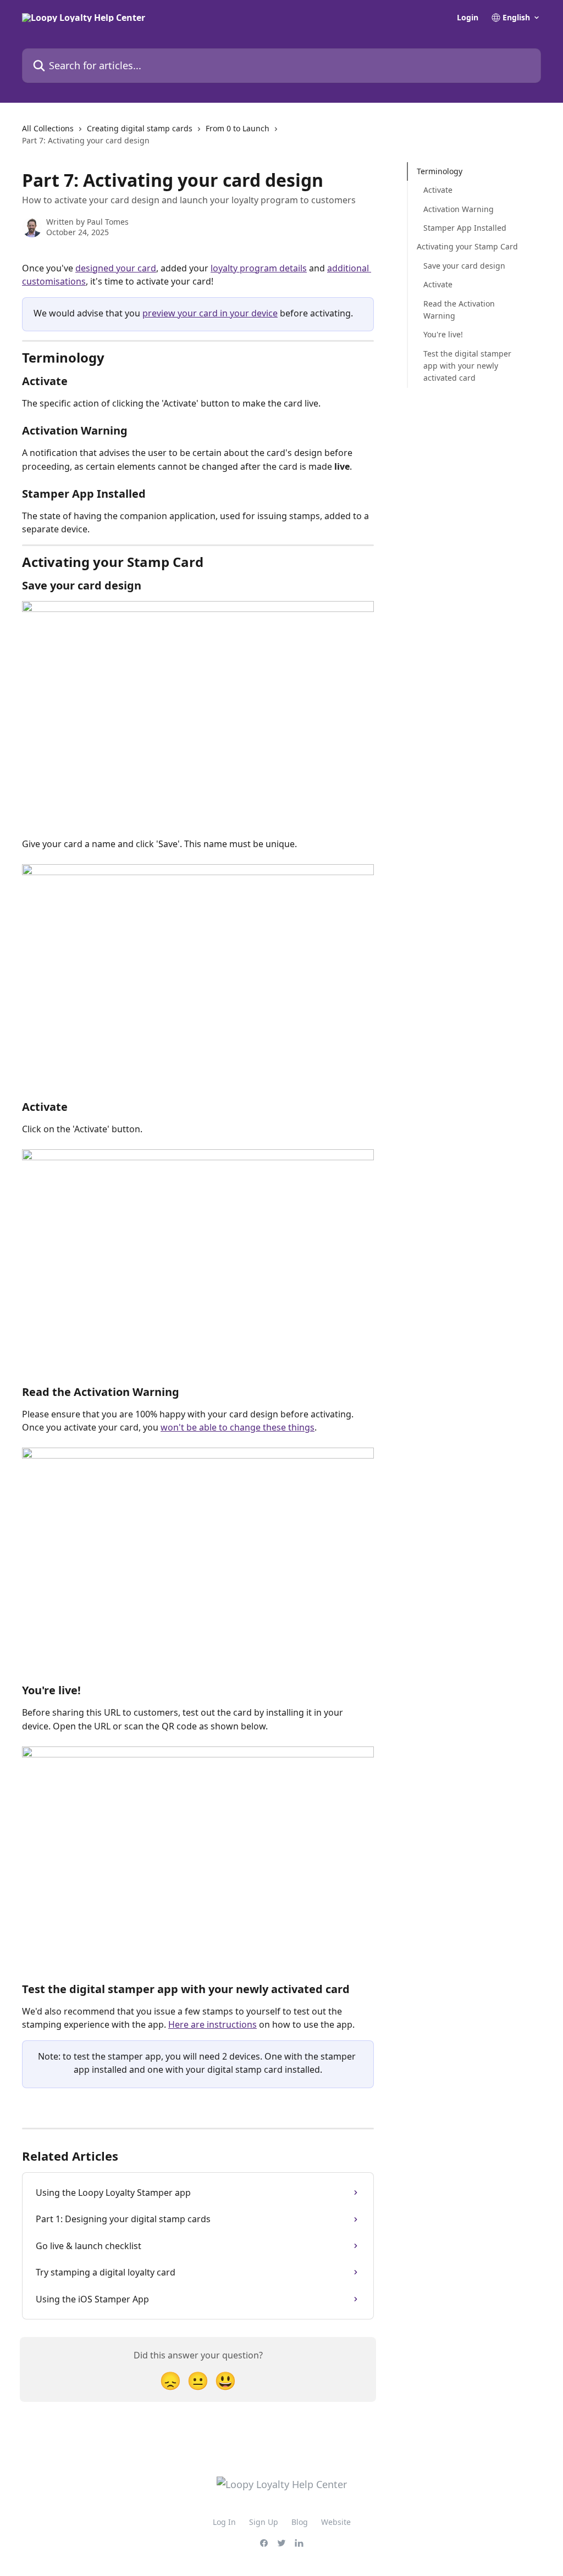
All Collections (48, 128)
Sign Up (264, 2522)
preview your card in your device (210, 313)
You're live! (444, 334)
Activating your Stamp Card (467, 246)
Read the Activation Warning (459, 310)
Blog (300, 2522)
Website (336, 2522)
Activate (438, 190)
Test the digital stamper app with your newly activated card (467, 366)
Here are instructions (212, 2024)
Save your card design (464, 266)
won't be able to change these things (238, 1427)
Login (468, 18)
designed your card (116, 268)
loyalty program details (259, 268)
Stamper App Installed (465, 228)
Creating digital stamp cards (140, 128)
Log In (224, 2522)
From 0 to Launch (238, 128)
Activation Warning (459, 209)
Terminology (440, 171)
